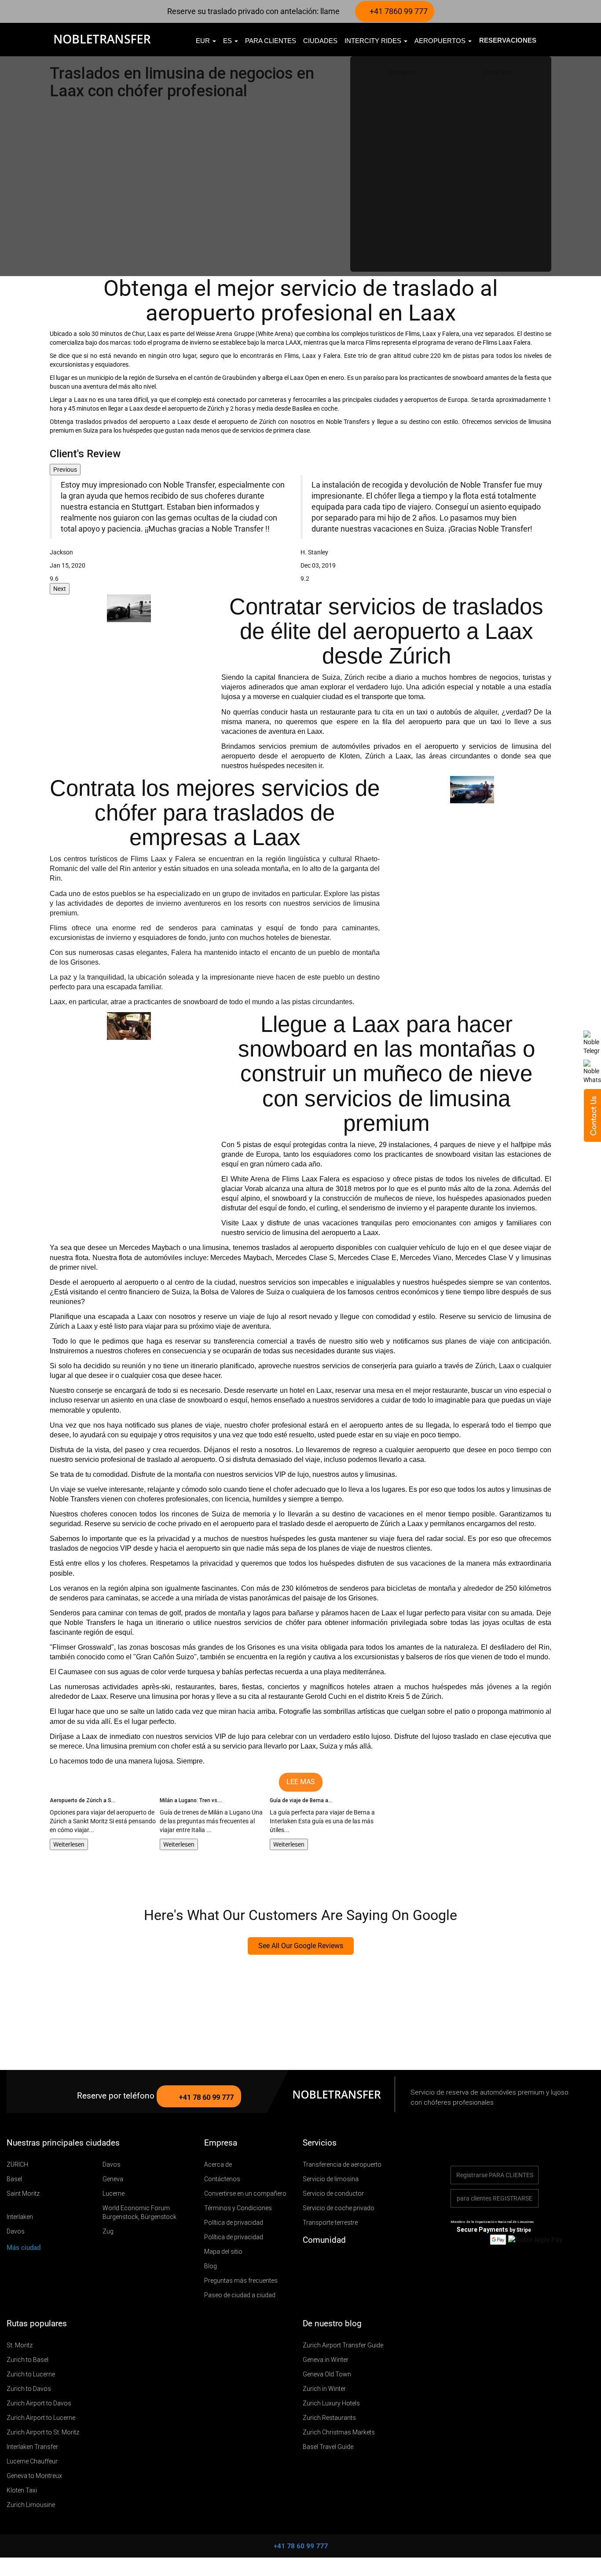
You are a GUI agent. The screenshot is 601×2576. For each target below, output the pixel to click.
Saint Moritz (23, 2193)
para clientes (271, 41)
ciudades (320, 41)
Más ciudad (24, 2248)
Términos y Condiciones (238, 2208)
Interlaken (20, 2217)
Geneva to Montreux (34, 2476)
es (228, 41)
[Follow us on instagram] (334, 2262)
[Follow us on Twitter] (308, 2262)
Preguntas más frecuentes (241, 2281)
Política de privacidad (234, 2223)
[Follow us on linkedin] (359, 2262)
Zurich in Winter (324, 2389)
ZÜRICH (17, 2164)
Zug (108, 2231)
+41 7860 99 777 (398, 11)
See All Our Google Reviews (301, 1946)
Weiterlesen (69, 1844)
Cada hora (498, 73)
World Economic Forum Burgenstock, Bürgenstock (139, 2212)
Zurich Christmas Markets (339, 2432)
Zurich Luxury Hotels (331, 2403)
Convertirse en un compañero (245, 2193)
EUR (204, 41)
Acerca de (218, 2164)
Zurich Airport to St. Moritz (43, 2432)
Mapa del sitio (223, 2252)
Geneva (113, 2179)
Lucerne (114, 2193)
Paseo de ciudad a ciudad (240, 2295)
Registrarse (495, 2175)
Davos (112, 2164)
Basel (14, 2179)
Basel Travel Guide (328, 2447)
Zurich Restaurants (329, 2418)
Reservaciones (508, 40)
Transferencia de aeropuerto (342, 2164)
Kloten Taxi (22, 2490)
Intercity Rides (374, 41)
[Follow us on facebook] (321, 2262)
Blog (211, 2266)
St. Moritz (20, 2345)
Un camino (403, 73)
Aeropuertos (441, 41)
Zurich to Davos (29, 2389)
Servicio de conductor (333, 2193)
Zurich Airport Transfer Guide (343, 2345)
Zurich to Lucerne (31, 2374)
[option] (175, 529)
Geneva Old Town (327, 2374)
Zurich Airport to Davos (39, 2403)
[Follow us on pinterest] (347, 2262)
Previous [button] (65, 470)
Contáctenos (222, 2179)
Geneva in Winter (326, 2360)
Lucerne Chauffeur (32, 2461)
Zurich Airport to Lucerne (41, 2418)
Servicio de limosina (331, 2179)
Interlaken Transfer (32, 2447)
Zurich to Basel (27, 2360)
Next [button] (60, 589)
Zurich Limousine (31, 2505)
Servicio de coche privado (339, 2208)
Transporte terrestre (330, 2223)
